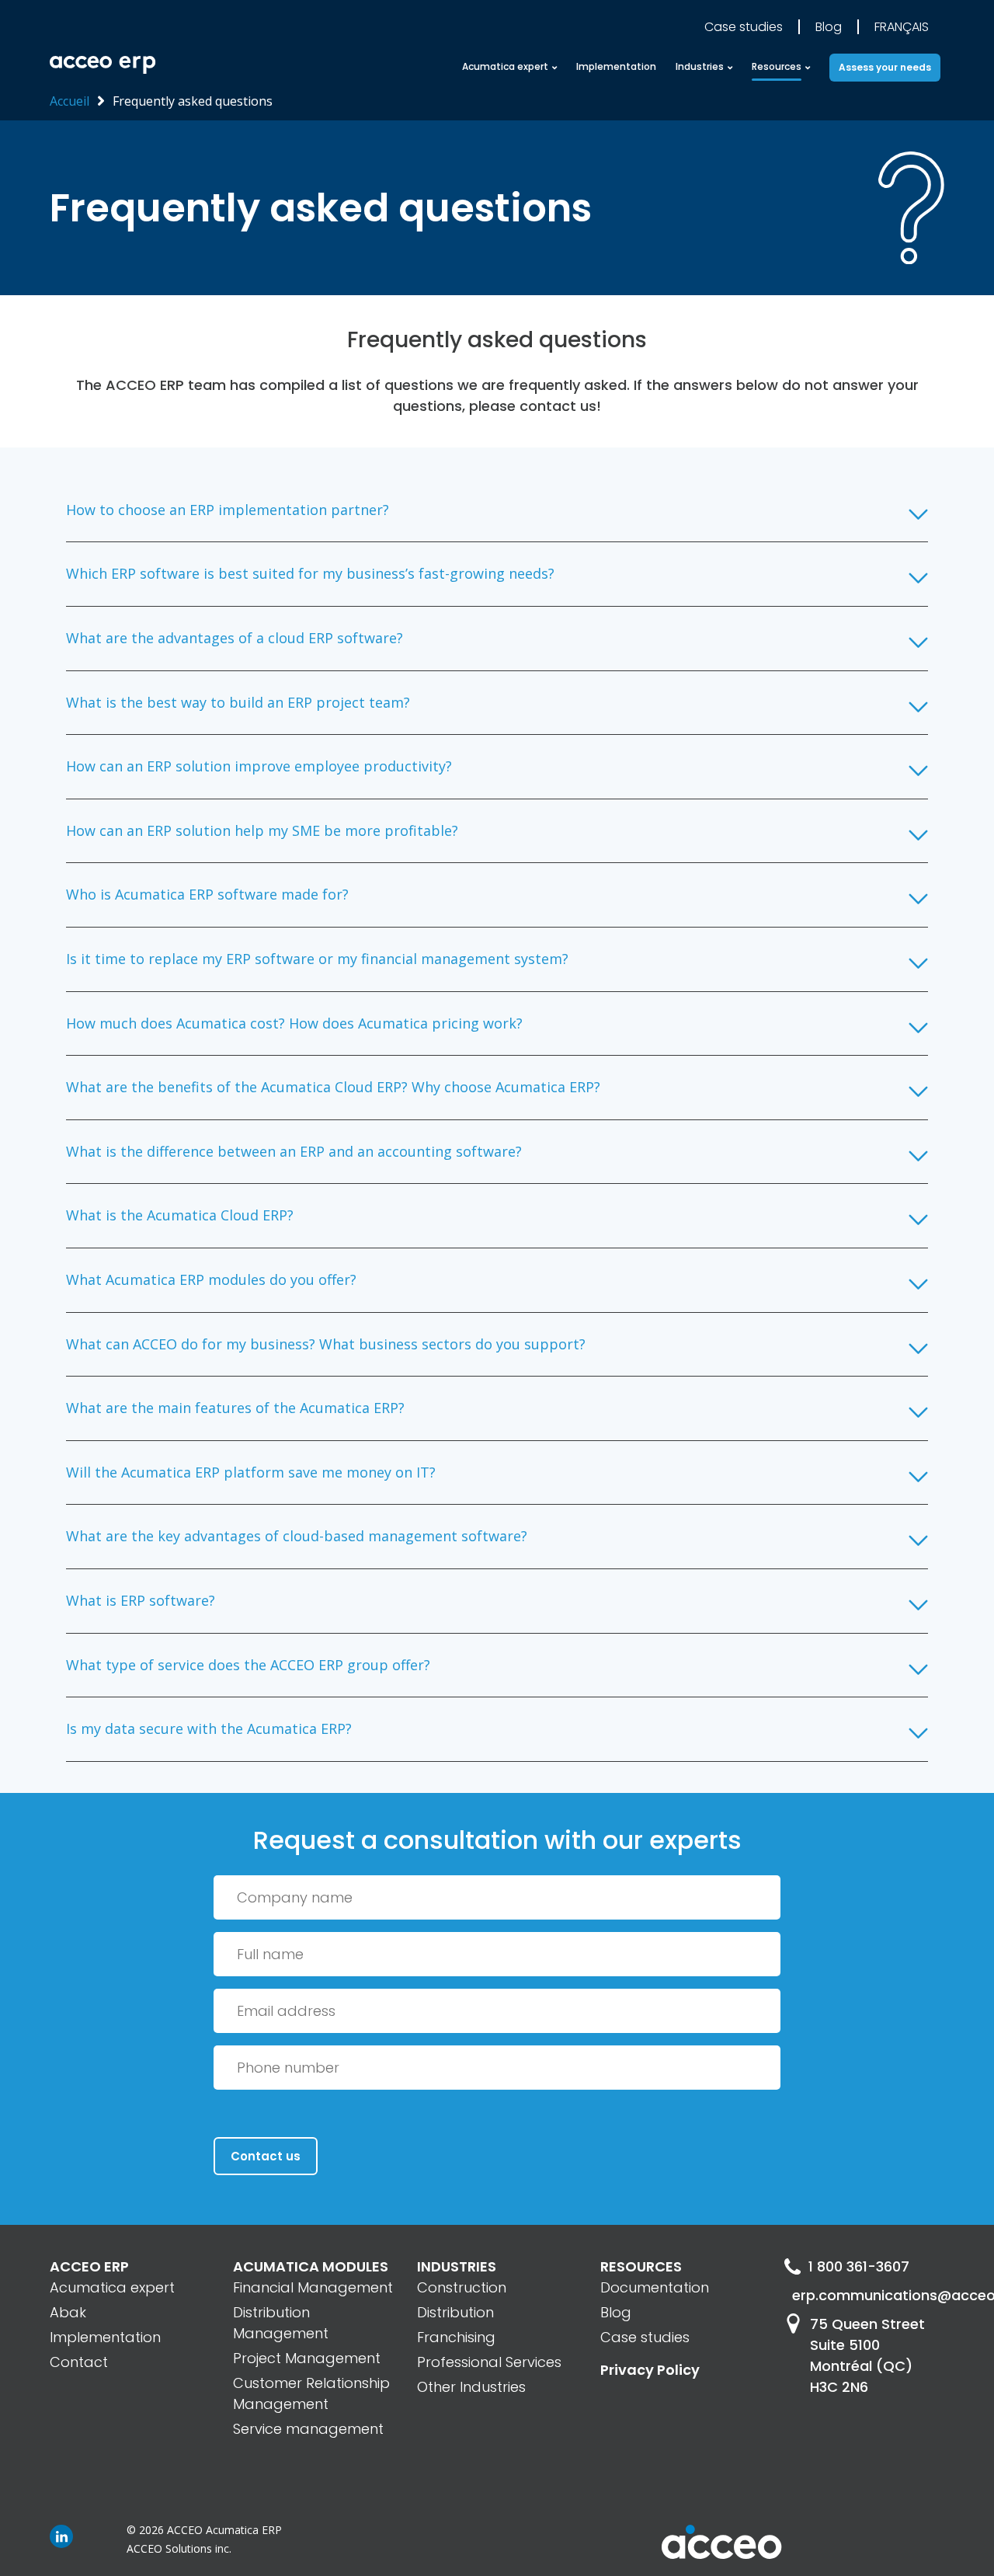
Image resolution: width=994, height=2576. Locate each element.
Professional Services (489, 2362)
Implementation (616, 66)
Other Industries (471, 2387)
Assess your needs (885, 67)
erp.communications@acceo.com (868, 2295)
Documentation (655, 2287)
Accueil (70, 101)
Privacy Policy (650, 2370)
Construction (462, 2287)
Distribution (455, 2312)
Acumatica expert (112, 2287)
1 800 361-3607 (859, 2266)
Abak (68, 2312)
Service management (308, 2429)
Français (902, 27)
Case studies (744, 27)
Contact (79, 2362)
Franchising (456, 2337)
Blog (829, 27)
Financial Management (313, 2287)
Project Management (307, 2358)
